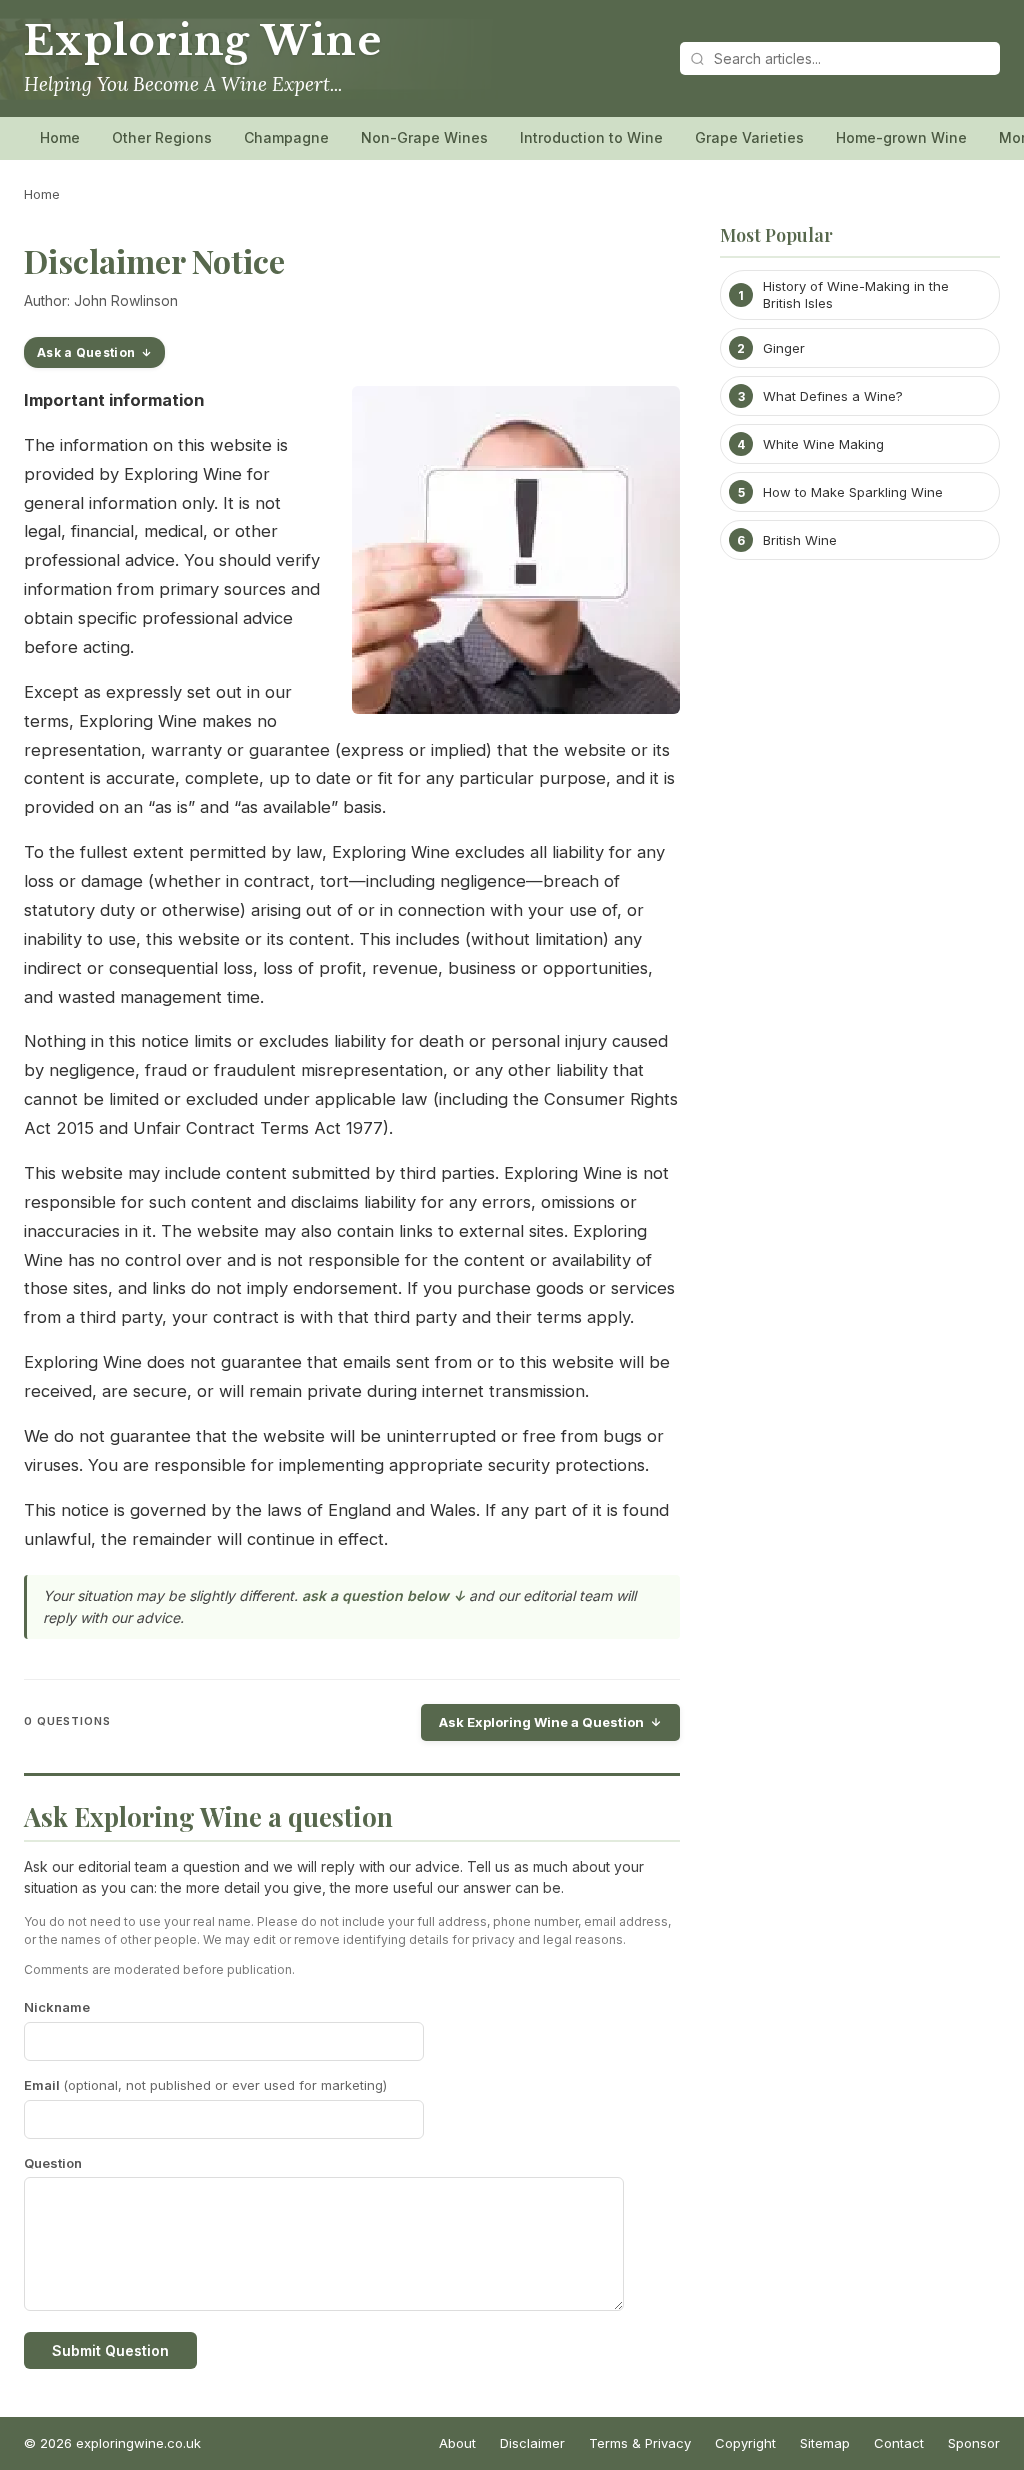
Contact (899, 2443)
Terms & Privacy (640, 2443)
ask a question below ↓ (383, 1595)
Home (60, 137)
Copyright (745, 2443)
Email (205, 2085)
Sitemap (825, 2443)
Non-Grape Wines (424, 137)
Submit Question (110, 2350)
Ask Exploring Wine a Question (541, 1722)
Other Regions (162, 137)
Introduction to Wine (591, 137)
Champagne (286, 137)
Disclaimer (532, 2443)
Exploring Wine (203, 41)
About (457, 2443)
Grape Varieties (749, 137)
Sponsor (974, 2443)
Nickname (57, 2007)
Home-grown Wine (901, 137)
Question (53, 2163)
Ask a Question (86, 352)
